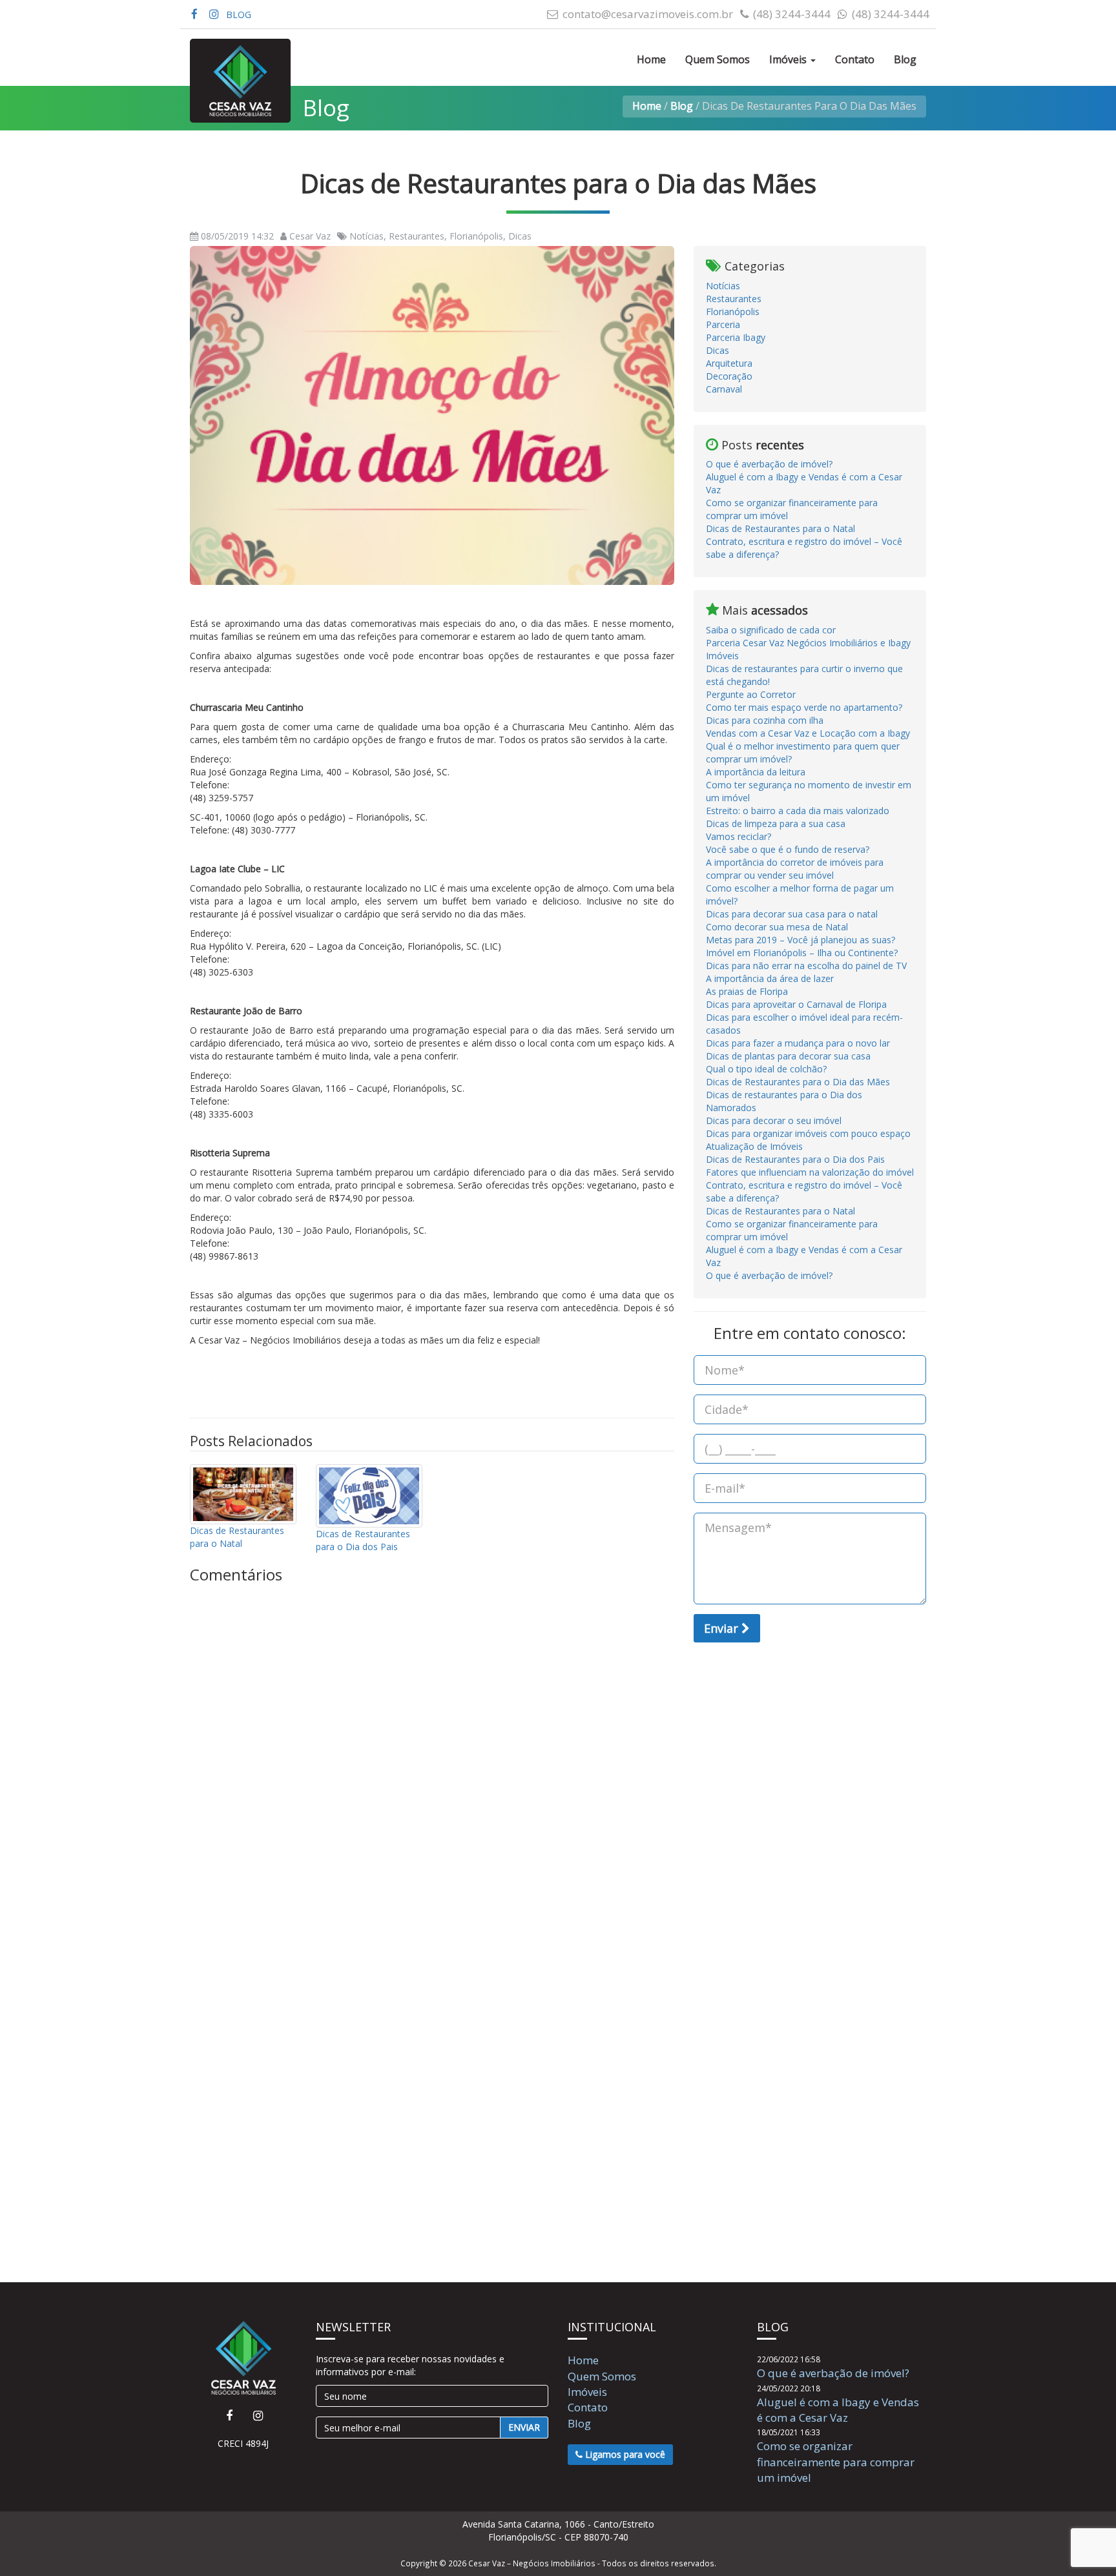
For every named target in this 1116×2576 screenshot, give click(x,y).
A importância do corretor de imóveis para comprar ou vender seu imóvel (795, 869)
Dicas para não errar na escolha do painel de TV (806, 966)
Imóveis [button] (789, 59)
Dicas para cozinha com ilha (765, 720)
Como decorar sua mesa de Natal (777, 927)
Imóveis (587, 2392)
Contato (855, 59)
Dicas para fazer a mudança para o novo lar (798, 1043)
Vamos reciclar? (739, 836)
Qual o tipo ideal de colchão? (766, 1069)
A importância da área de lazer (770, 978)
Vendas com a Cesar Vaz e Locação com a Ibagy (808, 733)
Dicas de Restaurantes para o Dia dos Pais (363, 1540)
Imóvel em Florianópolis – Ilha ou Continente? (802, 953)
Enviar (723, 1628)
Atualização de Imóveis (754, 1146)
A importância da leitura (756, 772)
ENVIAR (524, 2427)
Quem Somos (718, 59)
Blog (905, 59)
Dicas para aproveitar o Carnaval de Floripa (796, 1004)
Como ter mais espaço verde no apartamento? (804, 707)
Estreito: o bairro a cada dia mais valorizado (798, 811)
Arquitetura (729, 363)
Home (651, 59)
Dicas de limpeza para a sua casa (776, 823)
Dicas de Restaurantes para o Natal (237, 1537)
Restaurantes (734, 299)
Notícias (723, 286)
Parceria (723, 324)
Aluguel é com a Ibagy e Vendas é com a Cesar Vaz (838, 2410)
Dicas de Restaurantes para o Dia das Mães (798, 1082)
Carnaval (724, 389)
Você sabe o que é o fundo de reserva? (788, 849)
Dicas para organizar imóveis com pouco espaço (808, 1133)
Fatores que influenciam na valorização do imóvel (810, 1172)
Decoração (729, 376)
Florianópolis (733, 312)
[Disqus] (432, 1745)
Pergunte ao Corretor (751, 694)
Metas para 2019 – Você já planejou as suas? (801, 940)
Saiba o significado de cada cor (771, 630)
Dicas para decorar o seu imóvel (774, 1120)
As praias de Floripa (747, 991)
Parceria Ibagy (736, 337)
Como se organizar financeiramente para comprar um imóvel (836, 2462)
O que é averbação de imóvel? (769, 464)
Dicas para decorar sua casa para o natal (792, 914)
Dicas (718, 350)
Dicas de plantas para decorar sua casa (788, 1056)
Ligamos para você (624, 2454)
